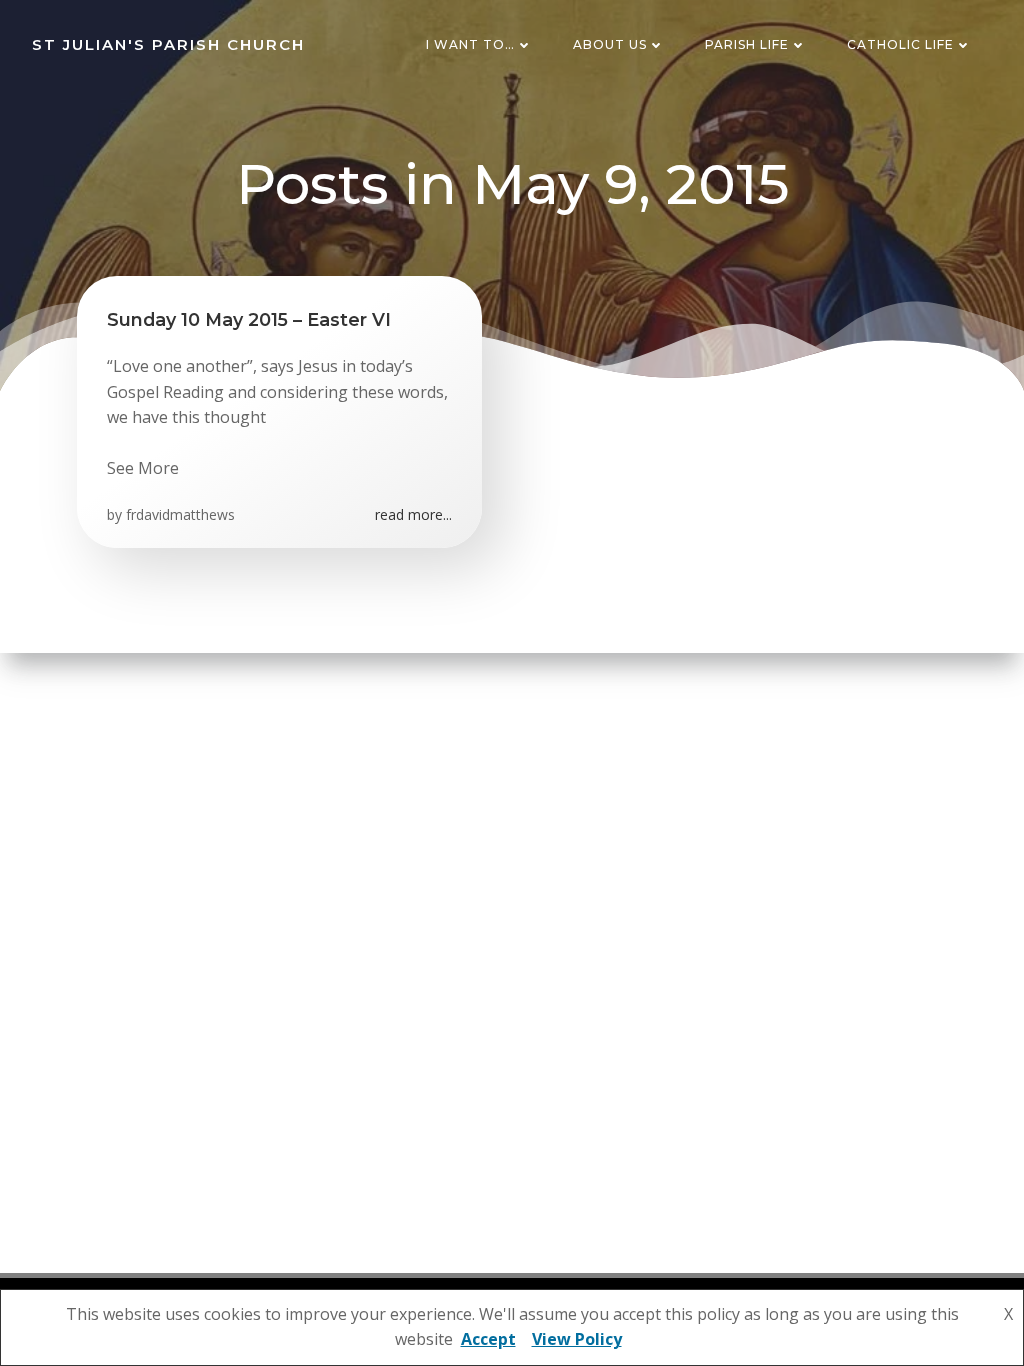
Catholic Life (900, 44)
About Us (610, 44)
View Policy (577, 1339)
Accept (488, 1339)
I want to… (470, 44)
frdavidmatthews (180, 514)
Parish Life (747, 44)
